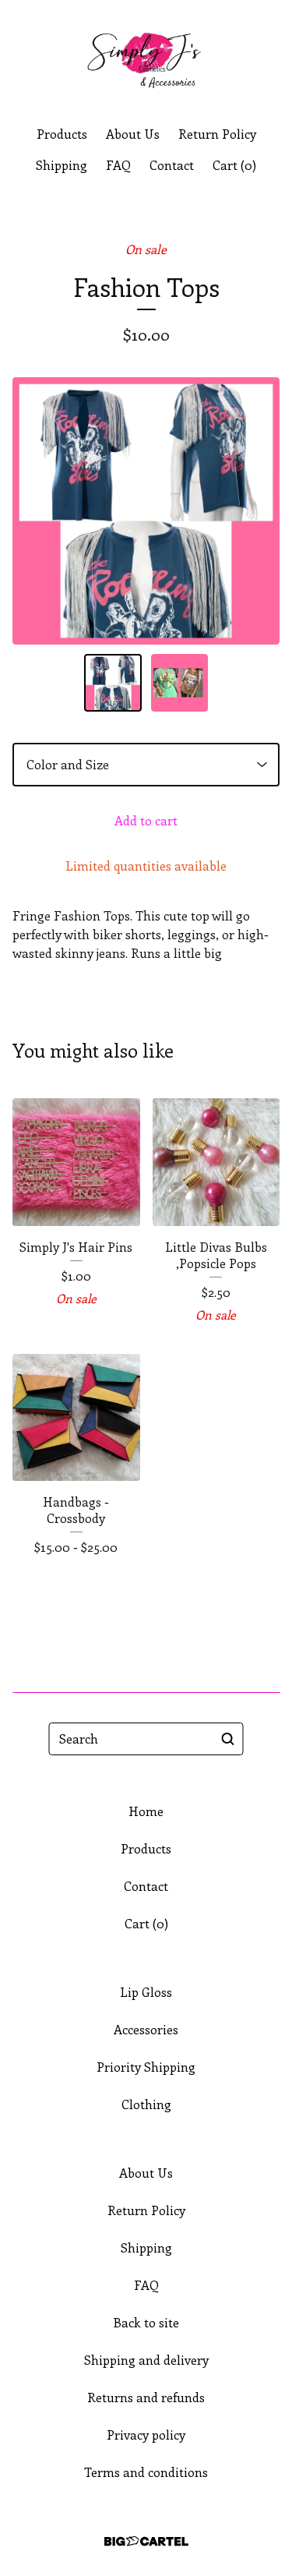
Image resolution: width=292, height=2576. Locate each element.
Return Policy (217, 134)
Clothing (146, 2104)
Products (62, 134)
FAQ (118, 165)
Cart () (234, 165)
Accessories (146, 2029)
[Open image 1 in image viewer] (146, 511)
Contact (172, 165)
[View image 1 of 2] (113, 683)
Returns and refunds (146, 2397)
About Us (133, 134)
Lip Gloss (146, 1992)
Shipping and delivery (146, 2360)
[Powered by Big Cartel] (146, 2541)
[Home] (146, 57)
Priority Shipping (146, 2067)
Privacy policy (146, 2435)
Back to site (146, 2322)
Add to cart (146, 820)
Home (146, 1811)
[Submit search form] (228, 1739)
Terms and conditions (146, 2472)
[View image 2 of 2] (180, 683)
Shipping (62, 165)
